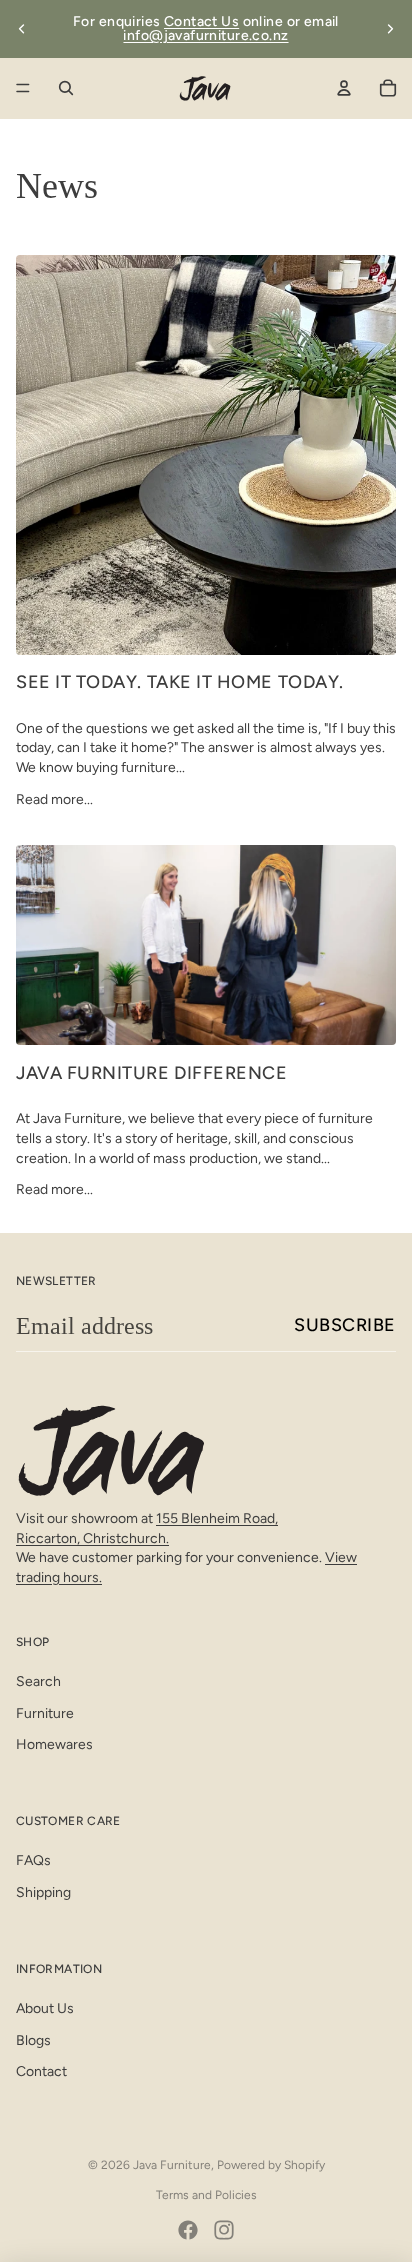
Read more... (54, 799)
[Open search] (66, 88)
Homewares (54, 1744)
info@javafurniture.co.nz (205, 35)
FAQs (33, 1860)
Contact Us (201, 21)
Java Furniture (172, 2165)
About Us (45, 2008)
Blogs (33, 2040)
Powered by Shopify (271, 2165)
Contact (41, 2071)
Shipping (43, 1892)
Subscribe (345, 1325)
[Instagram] (224, 2230)
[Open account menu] (344, 88)
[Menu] (23, 88)
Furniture (45, 1713)
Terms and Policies (206, 2195)
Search (38, 1681)
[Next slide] (390, 29)
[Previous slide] (22, 29)
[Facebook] (188, 2230)
